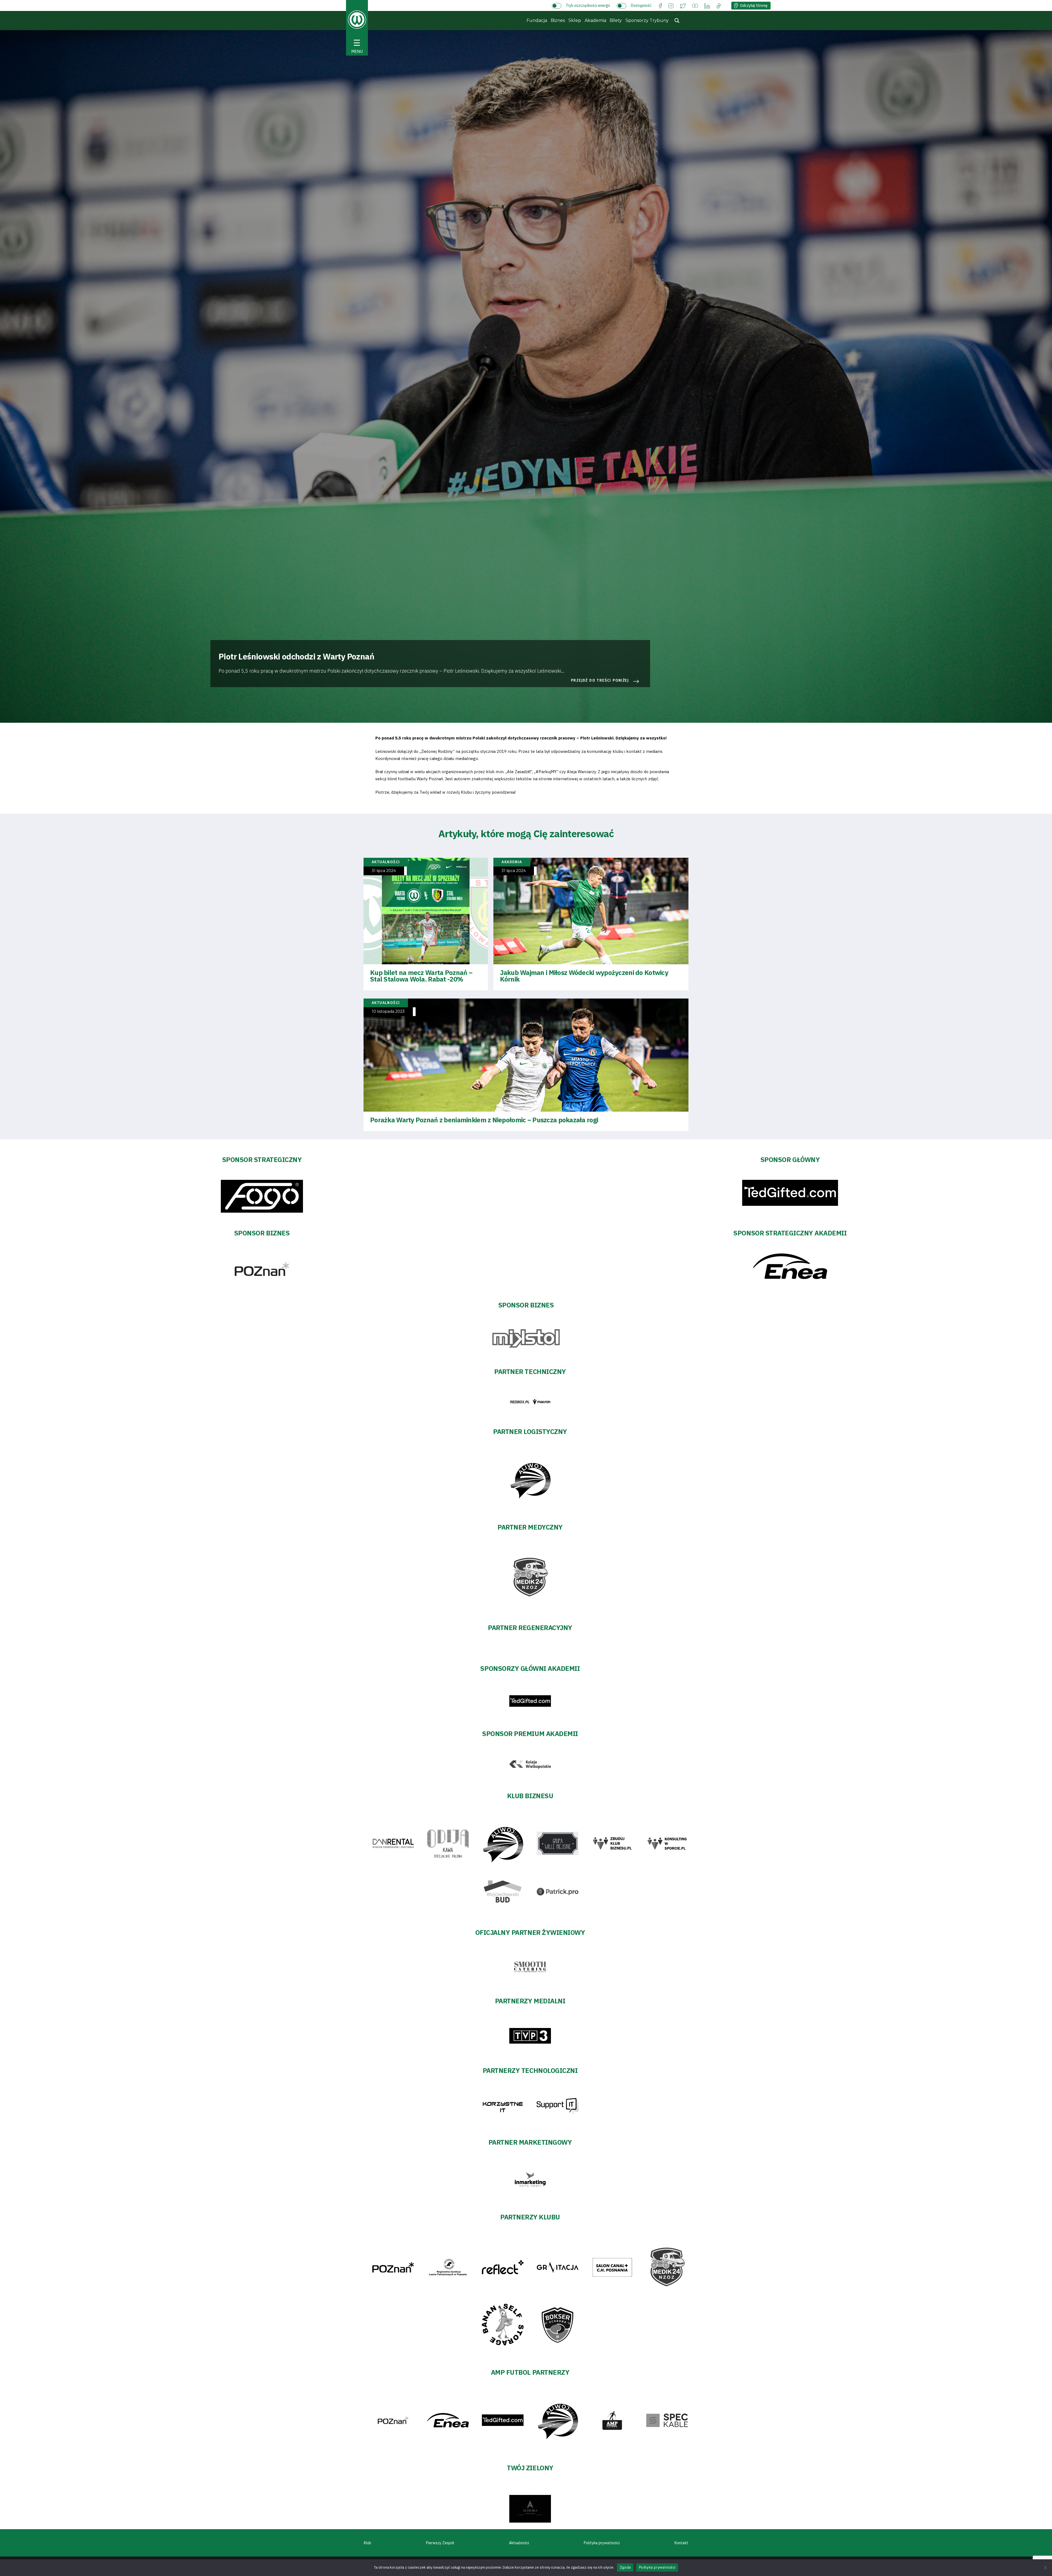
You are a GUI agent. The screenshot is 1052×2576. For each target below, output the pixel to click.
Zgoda (625, 2567)
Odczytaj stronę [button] (754, 6)
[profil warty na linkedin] (707, 5)
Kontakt (681, 2543)
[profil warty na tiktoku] (719, 5)
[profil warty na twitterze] (683, 5)
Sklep (575, 20)
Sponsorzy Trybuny (647, 20)
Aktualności (519, 2543)
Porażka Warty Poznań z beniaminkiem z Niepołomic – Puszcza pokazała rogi (484, 1120)
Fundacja (537, 20)
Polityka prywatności (602, 2543)
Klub (368, 2543)
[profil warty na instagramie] (671, 5)
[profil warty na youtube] (695, 5)
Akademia (595, 20)
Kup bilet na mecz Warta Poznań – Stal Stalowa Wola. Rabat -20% (421, 976)
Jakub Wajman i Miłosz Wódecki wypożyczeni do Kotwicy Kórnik (584, 976)
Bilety (616, 20)
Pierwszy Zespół (440, 2543)
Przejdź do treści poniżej (600, 680)
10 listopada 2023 (388, 1012)
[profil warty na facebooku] (660, 5)
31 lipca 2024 (384, 871)
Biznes (558, 20)
